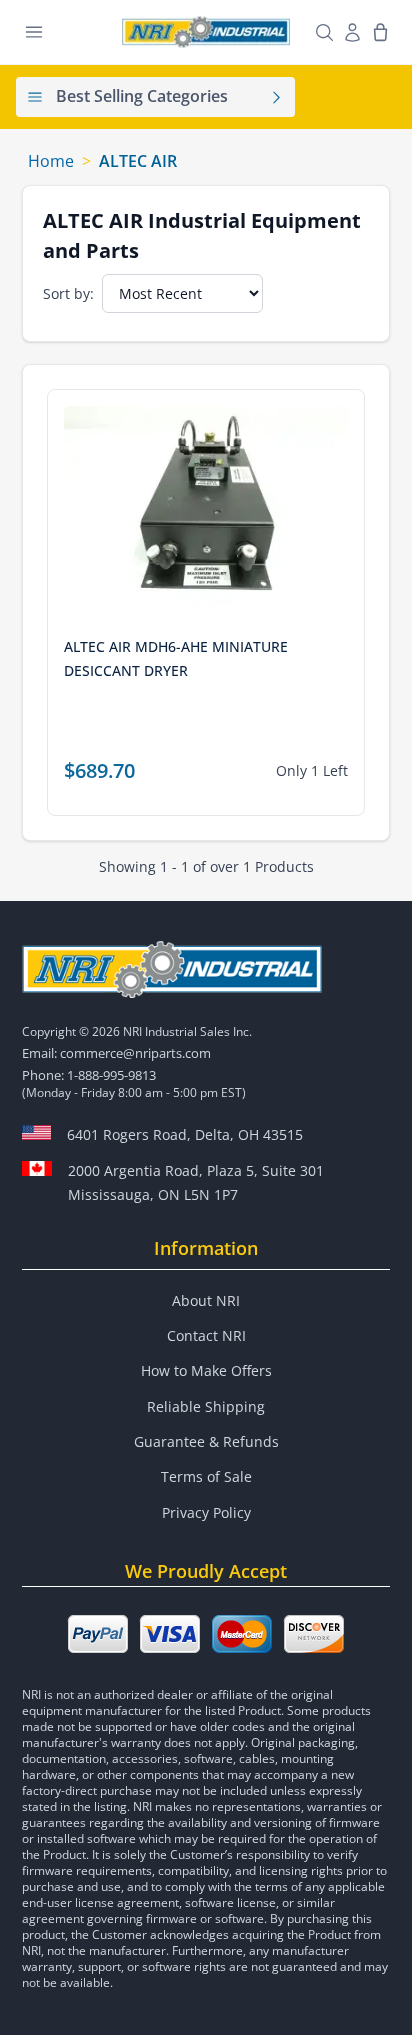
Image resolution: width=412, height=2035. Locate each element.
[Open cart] (380, 32)
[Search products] (324, 32)
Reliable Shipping (206, 1406)
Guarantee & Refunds (206, 1441)
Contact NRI (206, 1335)
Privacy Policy (206, 1512)
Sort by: (68, 293)
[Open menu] (34, 32)
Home (51, 161)
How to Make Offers (206, 1370)
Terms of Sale (206, 1476)
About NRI (206, 1300)
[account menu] (352, 32)
